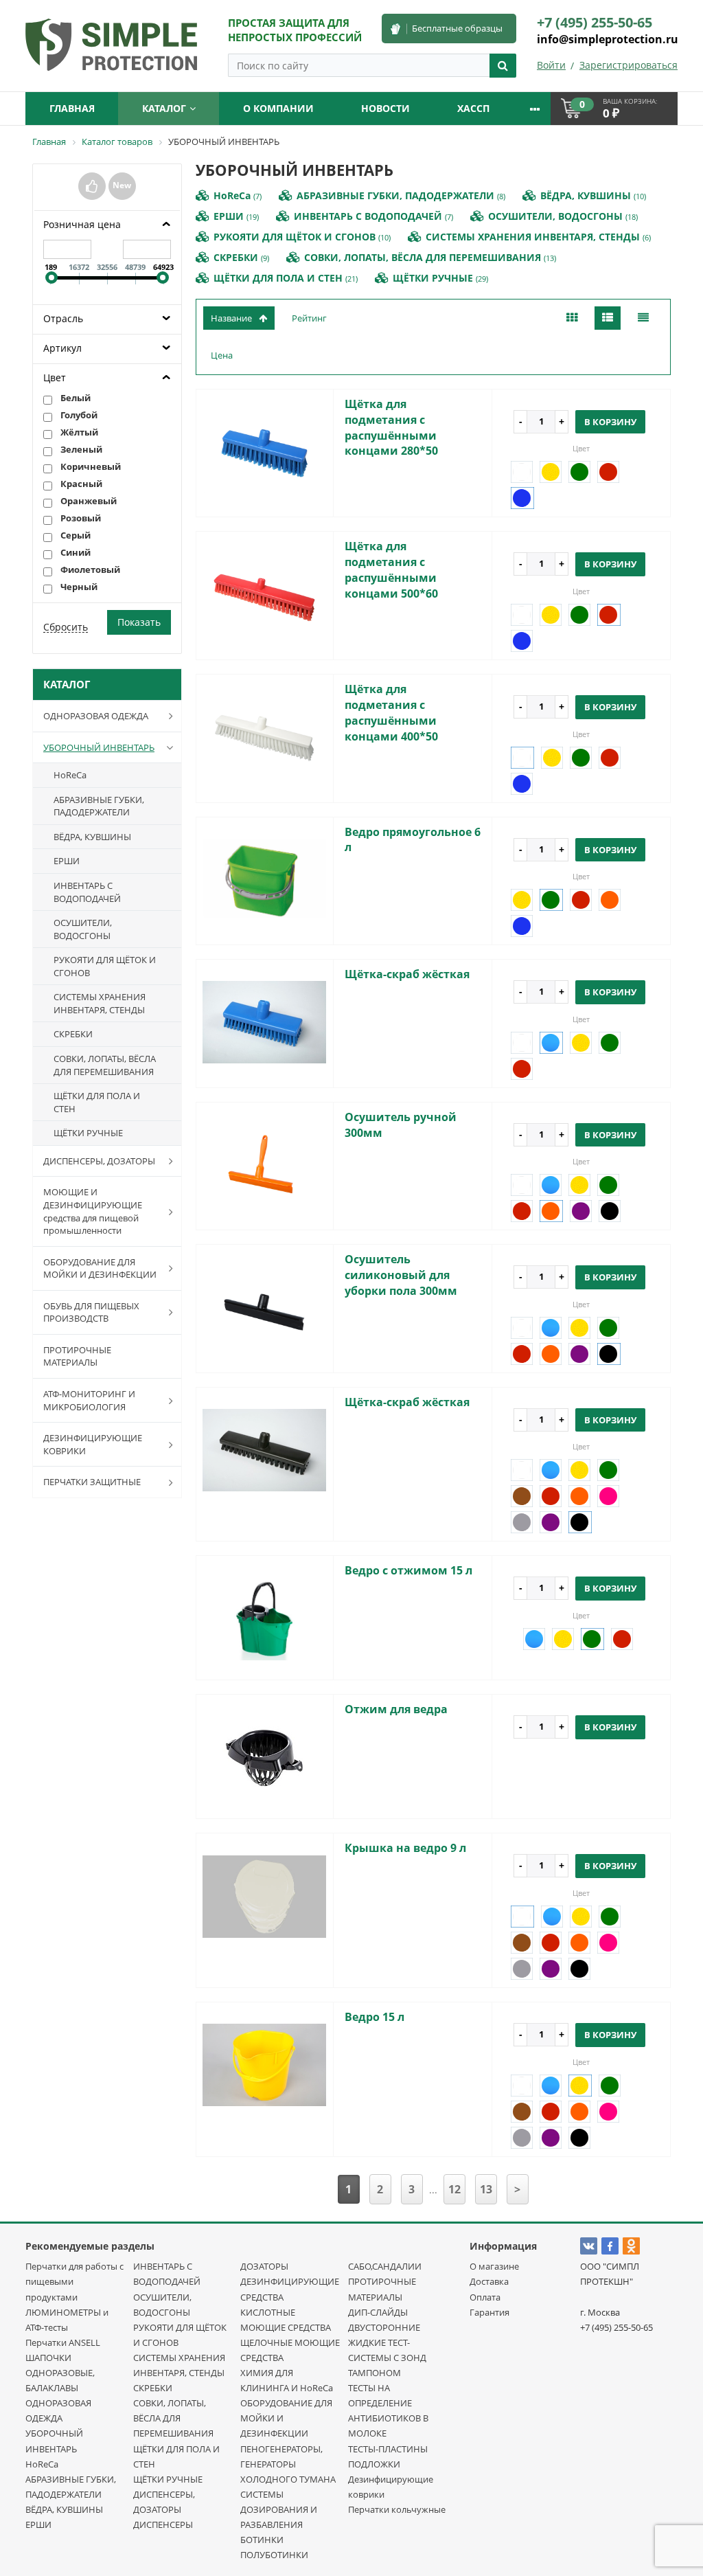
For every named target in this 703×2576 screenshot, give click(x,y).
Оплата (485, 2297)
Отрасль (63, 318)
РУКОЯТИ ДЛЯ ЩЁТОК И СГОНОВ (105, 966)
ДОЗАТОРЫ (264, 2266)
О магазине (494, 2266)
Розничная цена (82, 224)
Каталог (164, 108)
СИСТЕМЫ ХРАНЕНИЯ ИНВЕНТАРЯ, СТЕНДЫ (100, 1003)
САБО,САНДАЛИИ (385, 2266)
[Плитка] (572, 318)
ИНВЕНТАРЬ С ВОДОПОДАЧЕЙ (87, 892)
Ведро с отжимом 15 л (408, 1570)
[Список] (608, 318)
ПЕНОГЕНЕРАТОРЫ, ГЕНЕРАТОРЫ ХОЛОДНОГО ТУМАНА (288, 2464)
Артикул (62, 348)
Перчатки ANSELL (63, 2342)
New (122, 185)
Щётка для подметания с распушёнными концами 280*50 (391, 428)
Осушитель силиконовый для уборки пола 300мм (401, 1275)
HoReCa (70, 775)
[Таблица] (643, 318)
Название (231, 318)
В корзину (610, 422)
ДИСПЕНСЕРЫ (163, 2524)
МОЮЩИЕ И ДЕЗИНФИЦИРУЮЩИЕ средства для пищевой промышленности (93, 1211)
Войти (551, 65)
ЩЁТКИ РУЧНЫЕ (88, 1133)
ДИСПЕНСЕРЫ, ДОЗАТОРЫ (99, 1161)
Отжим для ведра (396, 1709)
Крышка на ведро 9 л (405, 1848)
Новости (385, 108)
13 (486, 2189)
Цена (222, 355)
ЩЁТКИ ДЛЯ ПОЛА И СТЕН (97, 1102)
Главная (72, 108)
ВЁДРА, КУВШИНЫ (92, 837)
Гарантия (489, 2312)
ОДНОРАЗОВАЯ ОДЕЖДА (96, 716)
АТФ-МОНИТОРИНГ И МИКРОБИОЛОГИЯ (89, 1400)
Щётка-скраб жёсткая (407, 974)
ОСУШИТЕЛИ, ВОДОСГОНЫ (83, 929)
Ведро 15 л (374, 2017)
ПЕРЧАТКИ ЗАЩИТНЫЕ (92, 1482)
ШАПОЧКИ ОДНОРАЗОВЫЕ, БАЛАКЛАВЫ (60, 2373)
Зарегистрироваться (629, 65)
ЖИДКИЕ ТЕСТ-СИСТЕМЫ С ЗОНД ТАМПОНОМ (387, 2358)
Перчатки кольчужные (397, 2509)
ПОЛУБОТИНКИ (274, 2555)
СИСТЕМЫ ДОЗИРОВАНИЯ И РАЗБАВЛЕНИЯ (279, 2509)
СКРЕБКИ (73, 1034)
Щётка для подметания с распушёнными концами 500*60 (391, 570)
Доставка (489, 2281)
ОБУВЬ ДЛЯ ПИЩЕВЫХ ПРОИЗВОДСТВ (91, 1312)
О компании (278, 108)
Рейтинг (309, 318)
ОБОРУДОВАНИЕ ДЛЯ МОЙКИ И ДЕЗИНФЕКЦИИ (100, 1268)
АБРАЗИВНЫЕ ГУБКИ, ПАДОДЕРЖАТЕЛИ (99, 806)
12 (454, 2189)
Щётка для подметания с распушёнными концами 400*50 (391, 713)
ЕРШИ (67, 861)
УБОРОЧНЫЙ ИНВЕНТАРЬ (99, 747)
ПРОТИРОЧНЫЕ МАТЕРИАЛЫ (77, 1356)
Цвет (55, 377)
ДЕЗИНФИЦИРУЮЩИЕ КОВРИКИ (93, 1444)
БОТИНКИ (262, 2540)
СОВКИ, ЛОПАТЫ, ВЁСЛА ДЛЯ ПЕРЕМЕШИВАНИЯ (105, 1065)
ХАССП (473, 108)
